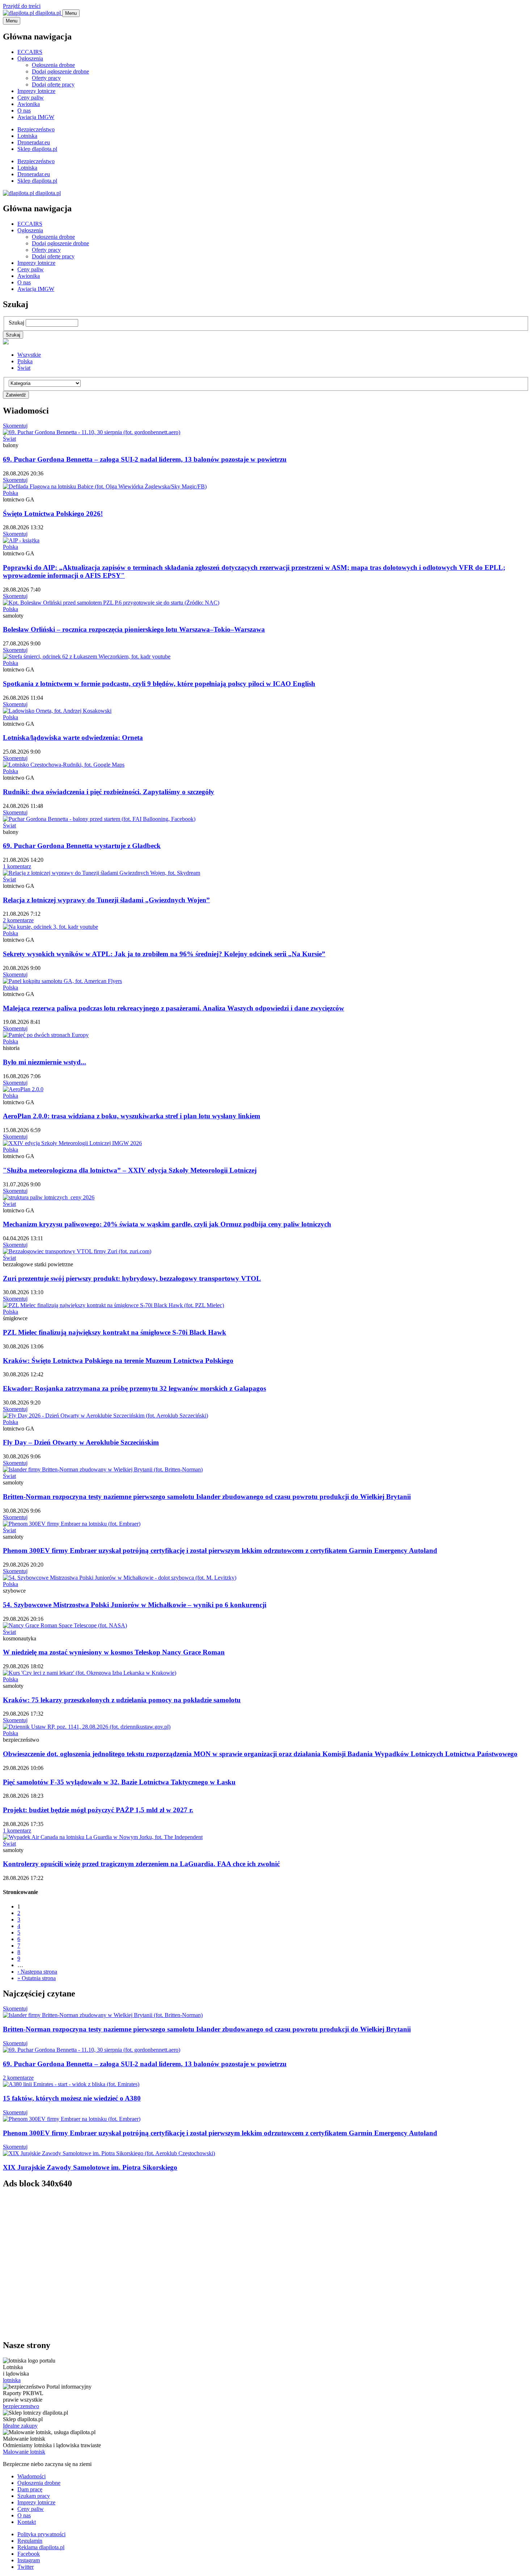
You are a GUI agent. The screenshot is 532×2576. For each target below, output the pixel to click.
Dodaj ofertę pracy (53, 84)
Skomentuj (15, 426)
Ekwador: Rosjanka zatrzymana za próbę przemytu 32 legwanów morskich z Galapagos (134, 1388)
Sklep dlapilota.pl (37, 149)
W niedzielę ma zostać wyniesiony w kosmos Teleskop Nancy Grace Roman (114, 1652)
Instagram (29, 2560)
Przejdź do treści (22, 6)
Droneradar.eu (34, 142)
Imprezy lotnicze (36, 91)
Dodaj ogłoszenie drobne (60, 71)
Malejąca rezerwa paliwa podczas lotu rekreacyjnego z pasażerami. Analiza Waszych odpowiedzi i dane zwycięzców (174, 1008)
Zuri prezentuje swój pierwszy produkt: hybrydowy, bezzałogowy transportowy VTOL (132, 1278)
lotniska (12, 2380)
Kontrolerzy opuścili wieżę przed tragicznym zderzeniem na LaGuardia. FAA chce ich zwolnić (141, 1864)
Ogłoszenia (30, 58)
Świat (24, 368)
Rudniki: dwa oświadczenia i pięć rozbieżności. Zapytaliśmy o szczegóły (109, 792)
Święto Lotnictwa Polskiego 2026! (53, 514)
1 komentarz (17, 866)
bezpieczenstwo (21, 2406)
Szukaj (16, 323)
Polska (25, 361)
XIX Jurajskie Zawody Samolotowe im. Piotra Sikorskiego (90, 2167)
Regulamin (30, 2541)
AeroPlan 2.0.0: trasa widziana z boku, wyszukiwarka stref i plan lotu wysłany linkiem (132, 1116)
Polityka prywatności (41, 2534)
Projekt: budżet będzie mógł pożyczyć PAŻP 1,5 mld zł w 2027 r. (98, 1810)
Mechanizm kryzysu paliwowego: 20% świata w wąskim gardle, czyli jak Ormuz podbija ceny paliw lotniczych (167, 1224)
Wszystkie (29, 355)
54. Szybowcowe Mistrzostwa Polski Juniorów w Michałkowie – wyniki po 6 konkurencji (135, 1605)
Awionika (29, 104)
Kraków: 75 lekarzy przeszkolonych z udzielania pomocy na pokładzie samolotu (122, 1700)
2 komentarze (18, 920)
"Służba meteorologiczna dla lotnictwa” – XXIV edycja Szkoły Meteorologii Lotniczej (130, 1170)
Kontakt (27, 2522)
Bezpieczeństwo (36, 129)
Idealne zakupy (20, 2426)
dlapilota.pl (48, 13)
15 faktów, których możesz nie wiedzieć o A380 (72, 2098)
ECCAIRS (30, 52)
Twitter (26, 2567)
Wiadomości (31, 2476)
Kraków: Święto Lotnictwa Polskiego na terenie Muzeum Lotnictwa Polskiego (118, 1361)
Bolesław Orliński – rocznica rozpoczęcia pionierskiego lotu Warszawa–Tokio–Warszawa (134, 629)
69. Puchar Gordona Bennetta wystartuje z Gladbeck (82, 846)
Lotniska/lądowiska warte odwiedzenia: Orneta (73, 738)
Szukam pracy (34, 2496)
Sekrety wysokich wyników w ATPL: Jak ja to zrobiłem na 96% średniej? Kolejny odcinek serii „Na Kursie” (164, 954)
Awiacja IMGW (36, 117)
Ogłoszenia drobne (53, 65)
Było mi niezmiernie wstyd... (45, 1062)
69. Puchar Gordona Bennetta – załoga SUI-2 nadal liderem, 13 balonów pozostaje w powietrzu (145, 459)
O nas (24, 111)
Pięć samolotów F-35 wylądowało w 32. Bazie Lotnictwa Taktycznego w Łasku (119, 1782)
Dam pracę (30, 2489)
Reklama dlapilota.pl (41, 2547)
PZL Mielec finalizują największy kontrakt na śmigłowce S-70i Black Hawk (115, 1332)
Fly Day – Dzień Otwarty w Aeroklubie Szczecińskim (81, 1442)
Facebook (29, 2554)
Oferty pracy (46, 78)
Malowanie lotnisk (24, 2452)
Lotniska (27, 136)
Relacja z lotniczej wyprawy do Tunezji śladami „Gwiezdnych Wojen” (106, 900)
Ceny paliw (31, 98)
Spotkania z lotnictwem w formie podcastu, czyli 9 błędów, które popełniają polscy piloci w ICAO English (159, 684)
